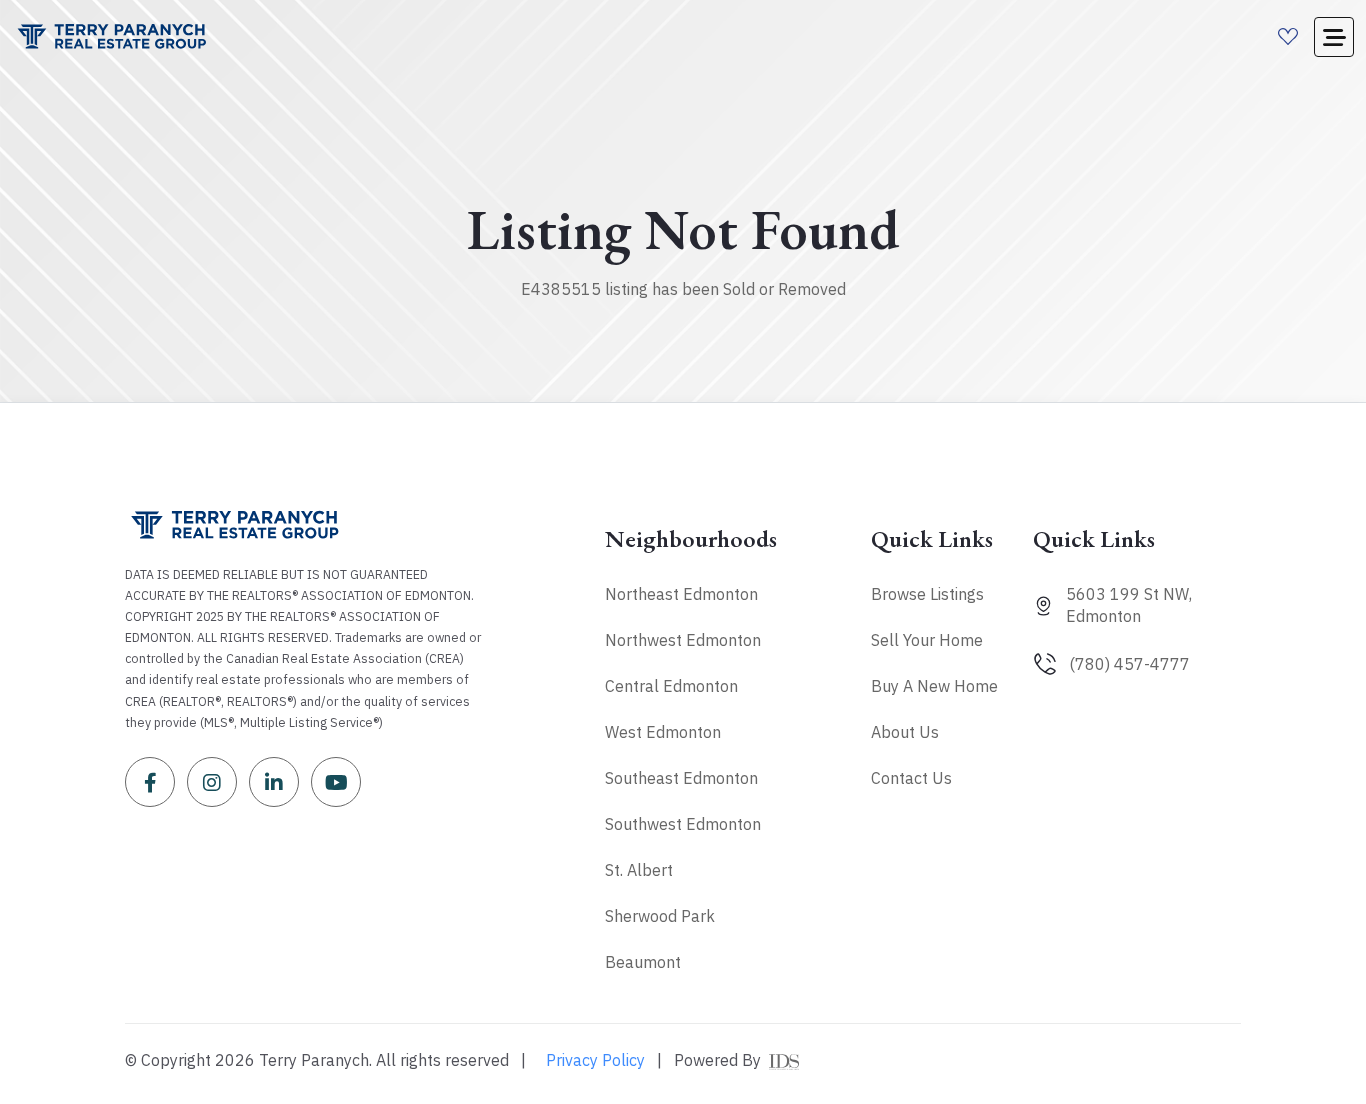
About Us (905, 732)
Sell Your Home (927, 640)
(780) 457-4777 (1129, 664)
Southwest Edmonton (683, 824)
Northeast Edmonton (681, 594)
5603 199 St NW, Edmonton (1129, 605)
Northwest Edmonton (683, 640)
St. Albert (639, 870)
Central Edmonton (671, 686)
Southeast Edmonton (681, 778)
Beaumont (643, 962)
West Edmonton (663, 732)
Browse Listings (927, 594)
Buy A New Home (934, 686)
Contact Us (911, 778)
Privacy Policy (595, 1060)
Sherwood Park (660, 916)
